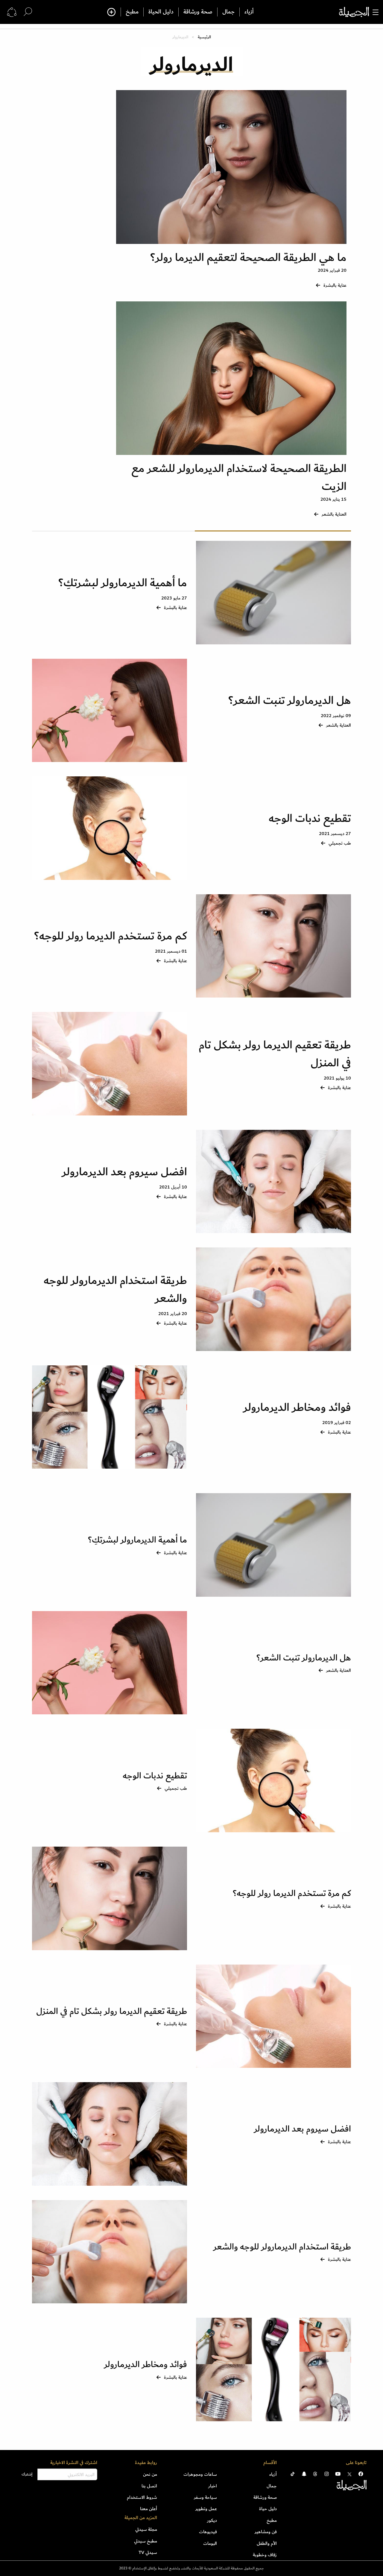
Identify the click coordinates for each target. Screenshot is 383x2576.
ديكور (212, 2520)
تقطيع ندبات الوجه (308, 818)
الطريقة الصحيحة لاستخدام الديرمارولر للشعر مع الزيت (239, 478)
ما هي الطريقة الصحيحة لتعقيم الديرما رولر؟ (248, 258)
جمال (228, 12)
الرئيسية (204, 37)
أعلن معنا (149, 2509)
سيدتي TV (148, 2552)
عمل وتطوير (206, 2509)
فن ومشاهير (266, 2532)
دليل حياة (268, 2509)
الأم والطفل (267, 2543)
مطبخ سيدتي (146, 2541)
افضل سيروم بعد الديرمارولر (124, 1172)
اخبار (213, 2486)
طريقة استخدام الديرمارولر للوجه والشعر (115, 1289)
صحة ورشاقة (198, 12)
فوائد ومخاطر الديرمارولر (297, 1407)
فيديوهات (208, 2532)
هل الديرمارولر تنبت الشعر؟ (290, 700)
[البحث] (28, 12)
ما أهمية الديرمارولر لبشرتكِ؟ (121, 583)
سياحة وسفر (205, 2497)
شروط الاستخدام (142, 2497)
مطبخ (132, 12)
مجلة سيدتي (146, 2529)
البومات (210, 2543)
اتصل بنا (149, 2486)
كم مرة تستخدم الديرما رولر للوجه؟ (111, 936)
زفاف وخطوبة (265, 2555)
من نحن (150, 2474)
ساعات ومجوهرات (200, 2474)
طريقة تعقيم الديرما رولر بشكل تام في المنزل (275, 1054)
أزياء (249, 12)
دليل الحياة (161, 12)
